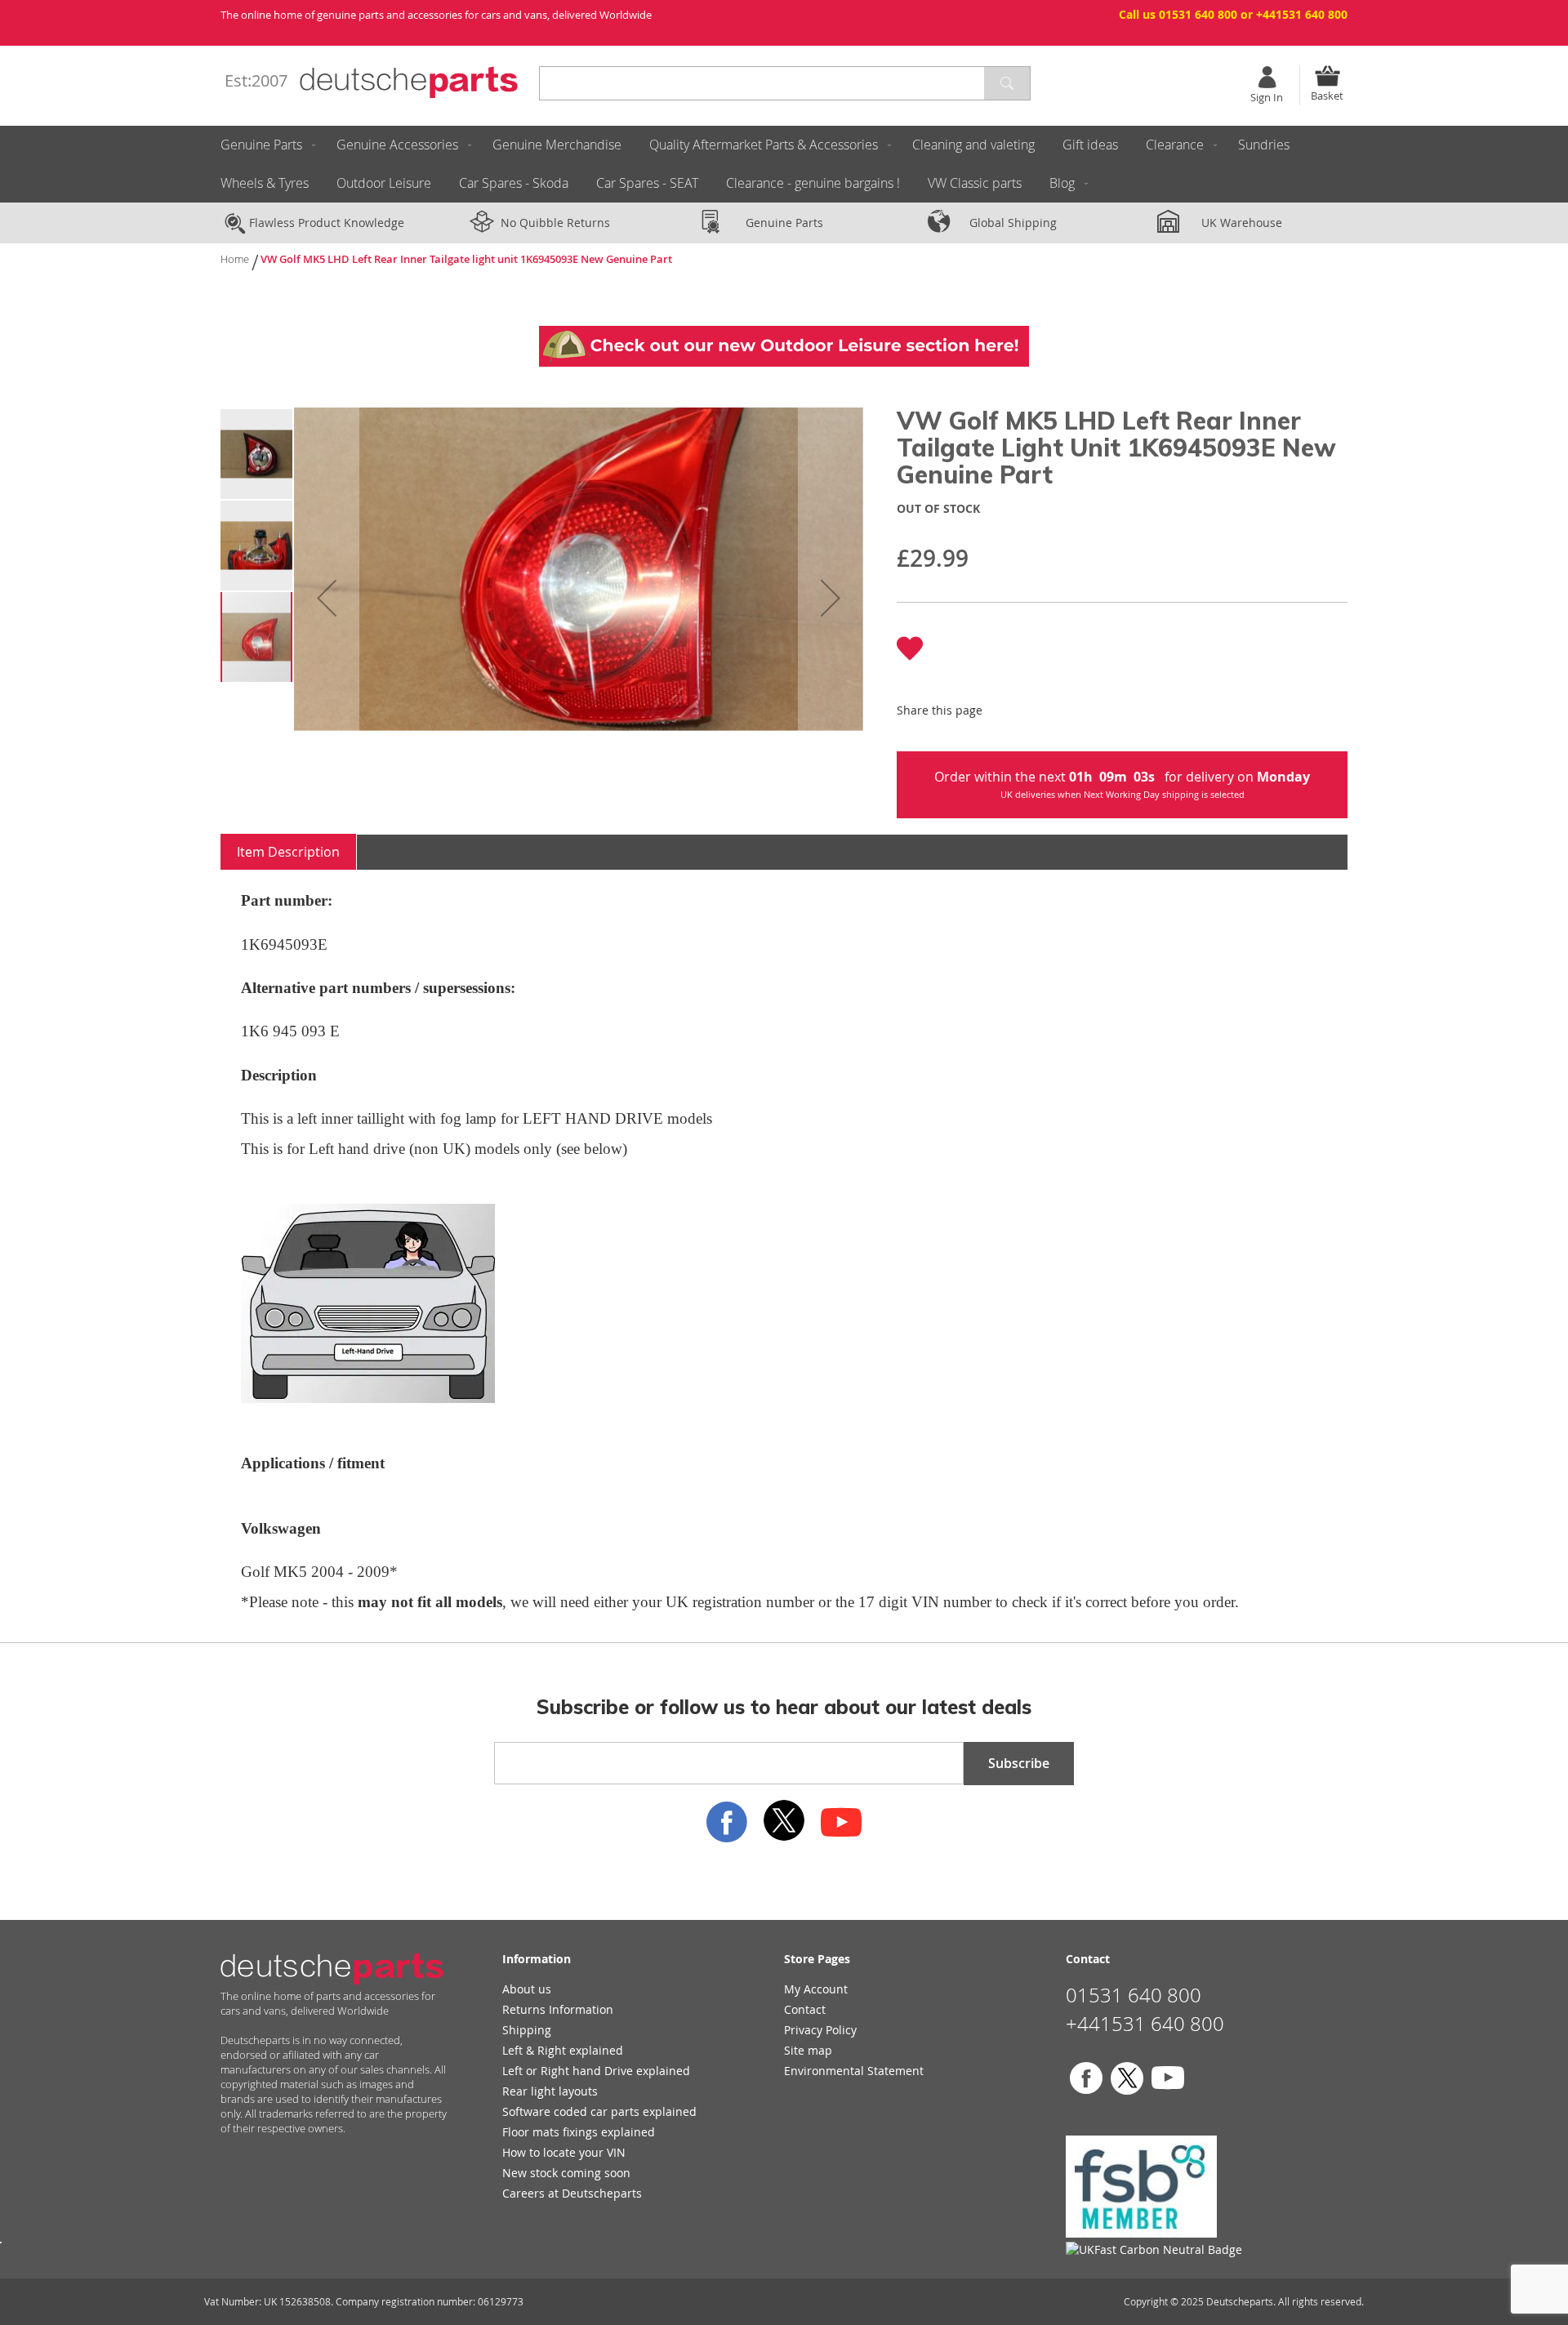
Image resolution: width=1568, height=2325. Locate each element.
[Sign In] (1267, 77)
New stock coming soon (566, 2173)
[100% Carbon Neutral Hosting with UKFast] (1154, 2249)
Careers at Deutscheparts (572, 2193)
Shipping (527, 2030)
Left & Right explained (563, 2050)
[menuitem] (265, 145)
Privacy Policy (820, 2030)
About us (527, 1989)
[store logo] (409, 82)
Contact (805, 2009)
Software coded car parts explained (599, 2111)
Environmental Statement (854, 2071)
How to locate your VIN (564, 2152)
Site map (808, 2050)
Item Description (288, 852)
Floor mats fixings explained (579, 2132)
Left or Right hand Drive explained (596, 2071)
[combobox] (785, 83)
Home (235, 259)
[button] (327, 598)
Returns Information (558, 2009)
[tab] (289, 852)
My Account (816, 1989)
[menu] (784, 164)
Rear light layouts (550, 2091)
